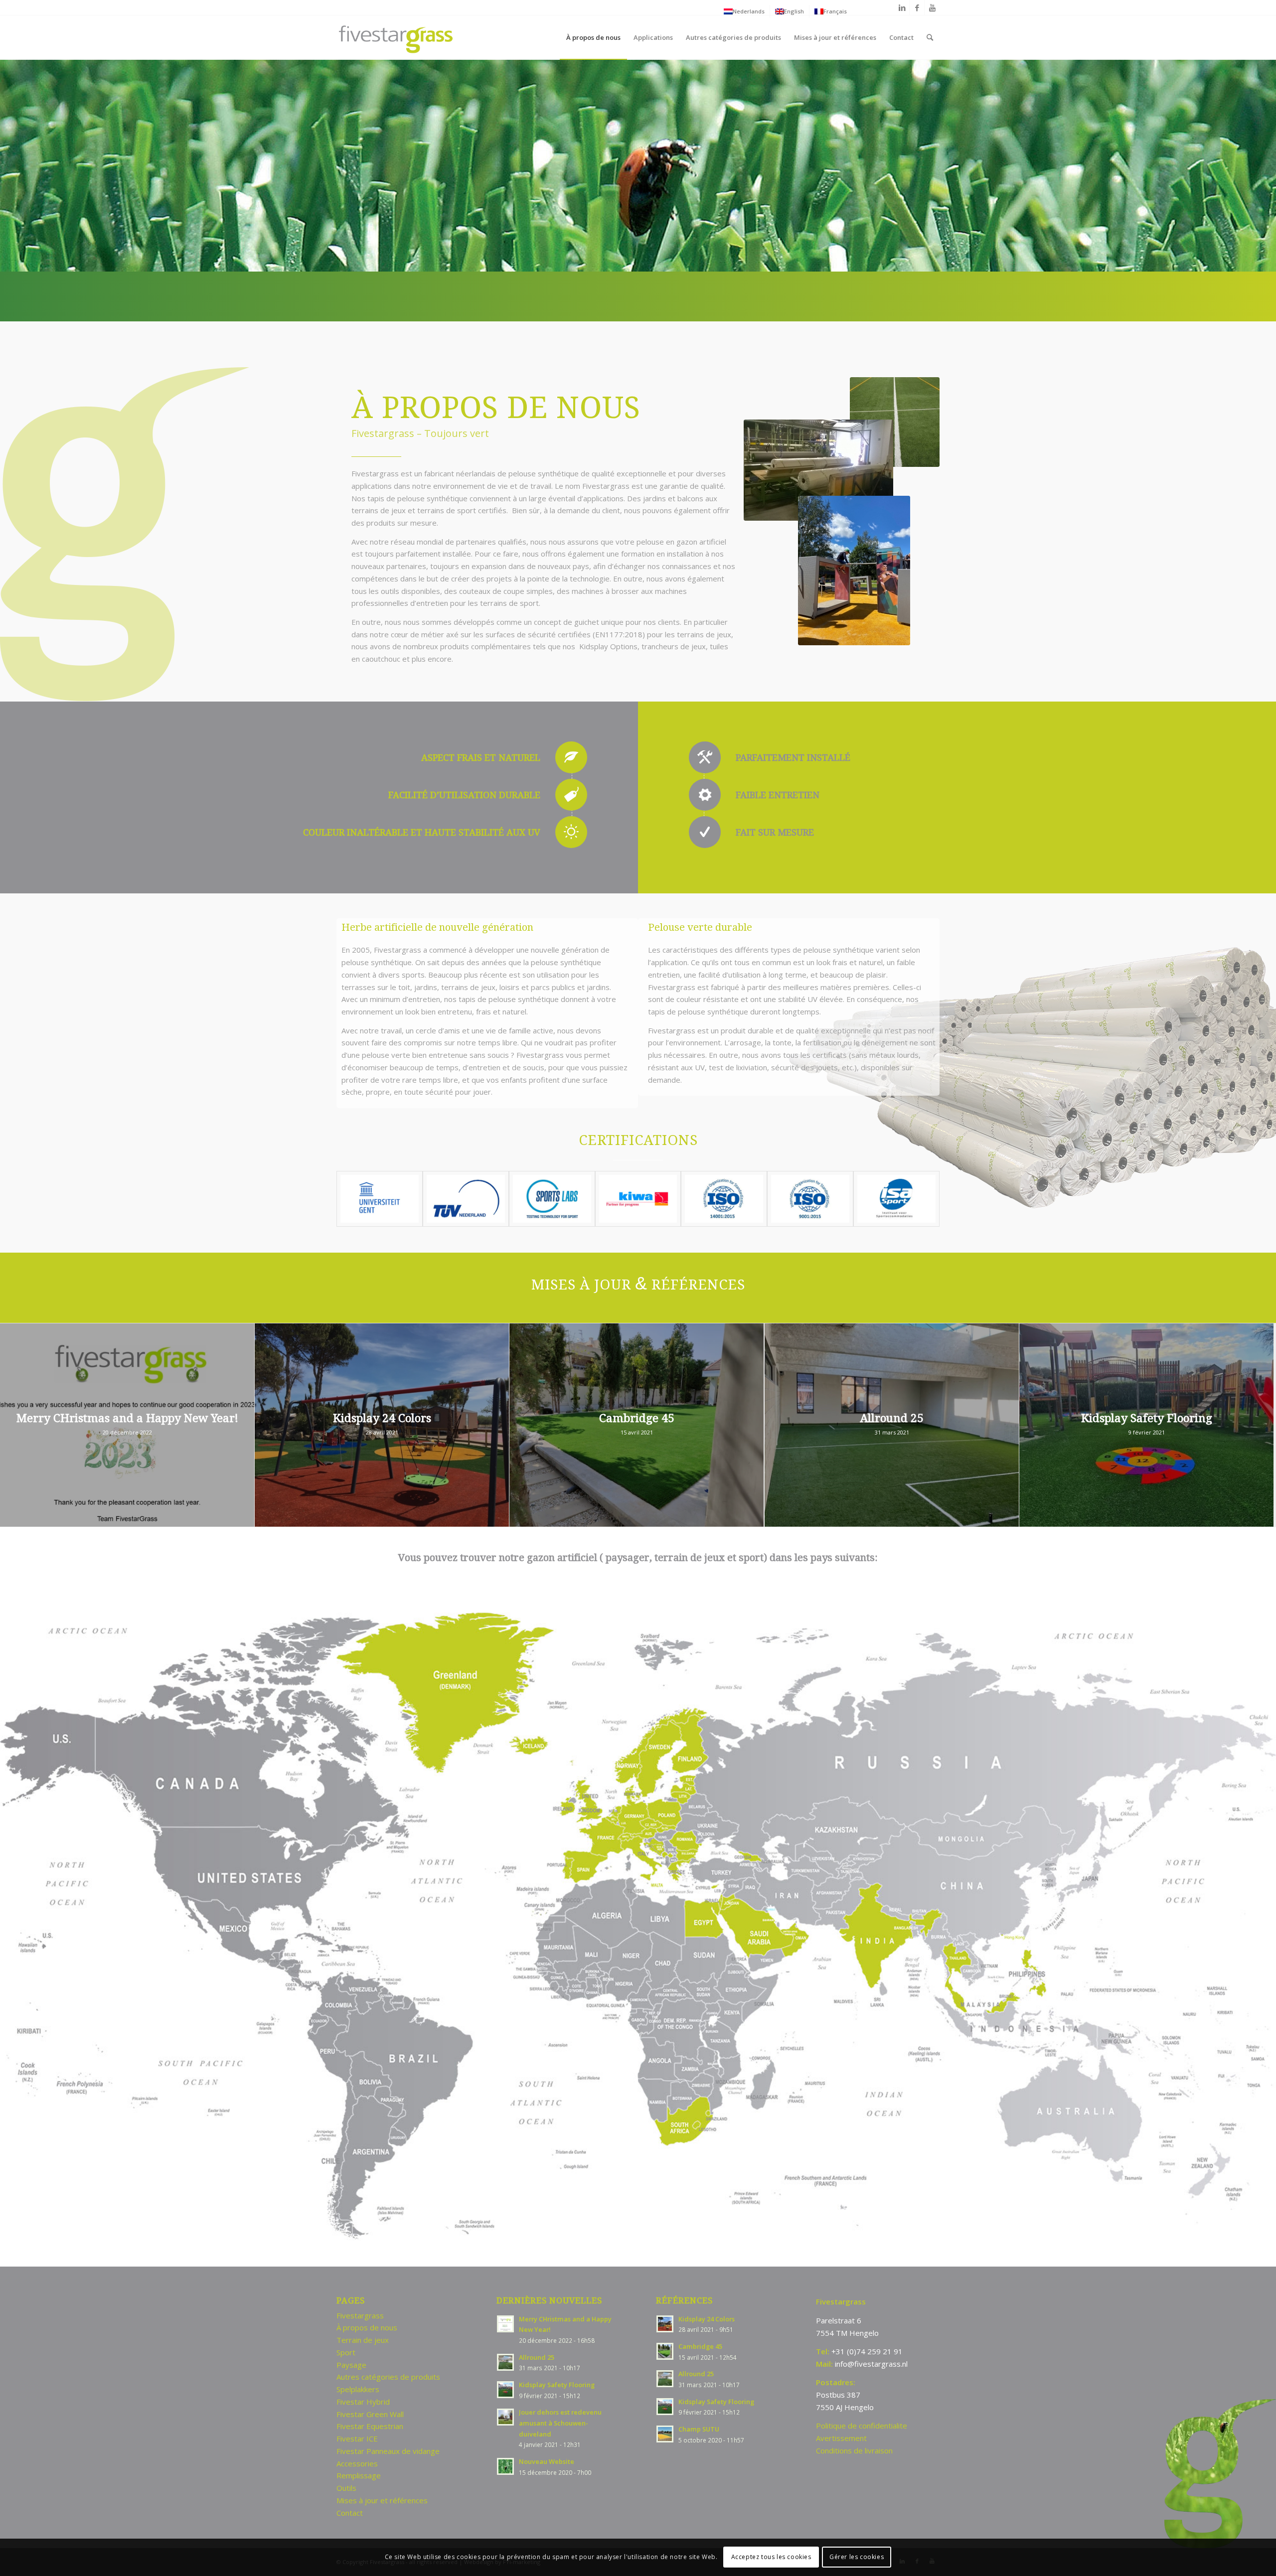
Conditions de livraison (854, 2450)
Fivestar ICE (357, 2438)
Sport (346, 2352)
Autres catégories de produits (388, 2377)
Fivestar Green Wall (370, 2414)
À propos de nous (367, 2327)
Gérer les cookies (857, 2557)
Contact (350, 2513)
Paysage (351, 2365)
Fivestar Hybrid (363, 2402)
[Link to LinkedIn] (902, 7)
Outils (346, 2488)
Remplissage (359, 2475)
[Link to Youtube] (932, 7)
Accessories (357, 2463)
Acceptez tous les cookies (771, 2557)
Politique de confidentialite (862, 2426)
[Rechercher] (930, 37)
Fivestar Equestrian (370, 2426)
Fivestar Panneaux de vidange (388, 2451)
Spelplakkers (358, 2389)
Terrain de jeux (363, 2340)
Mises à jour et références (382, 2500)
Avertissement (841, 2438)
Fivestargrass (360, 2315)
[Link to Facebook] (917, 7)
